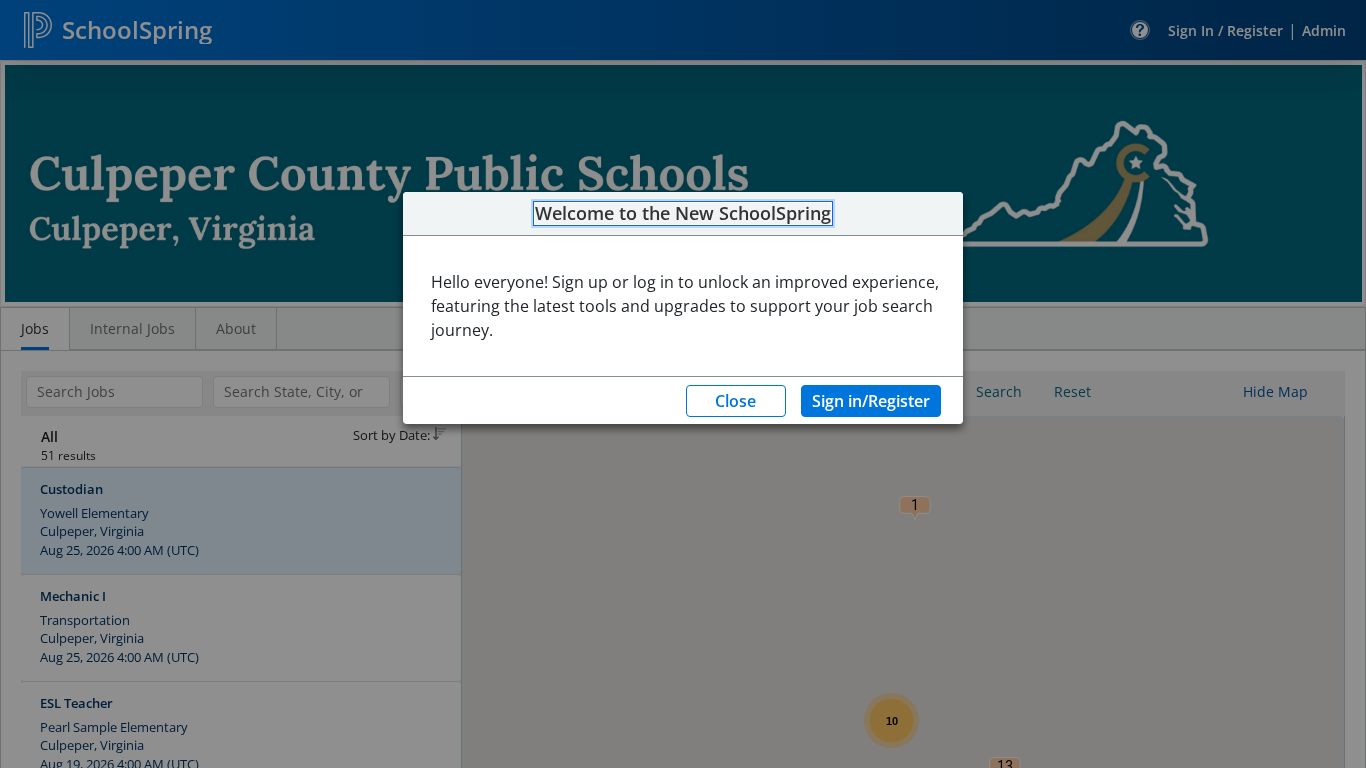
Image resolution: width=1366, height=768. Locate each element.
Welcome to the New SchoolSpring (683, 214)
